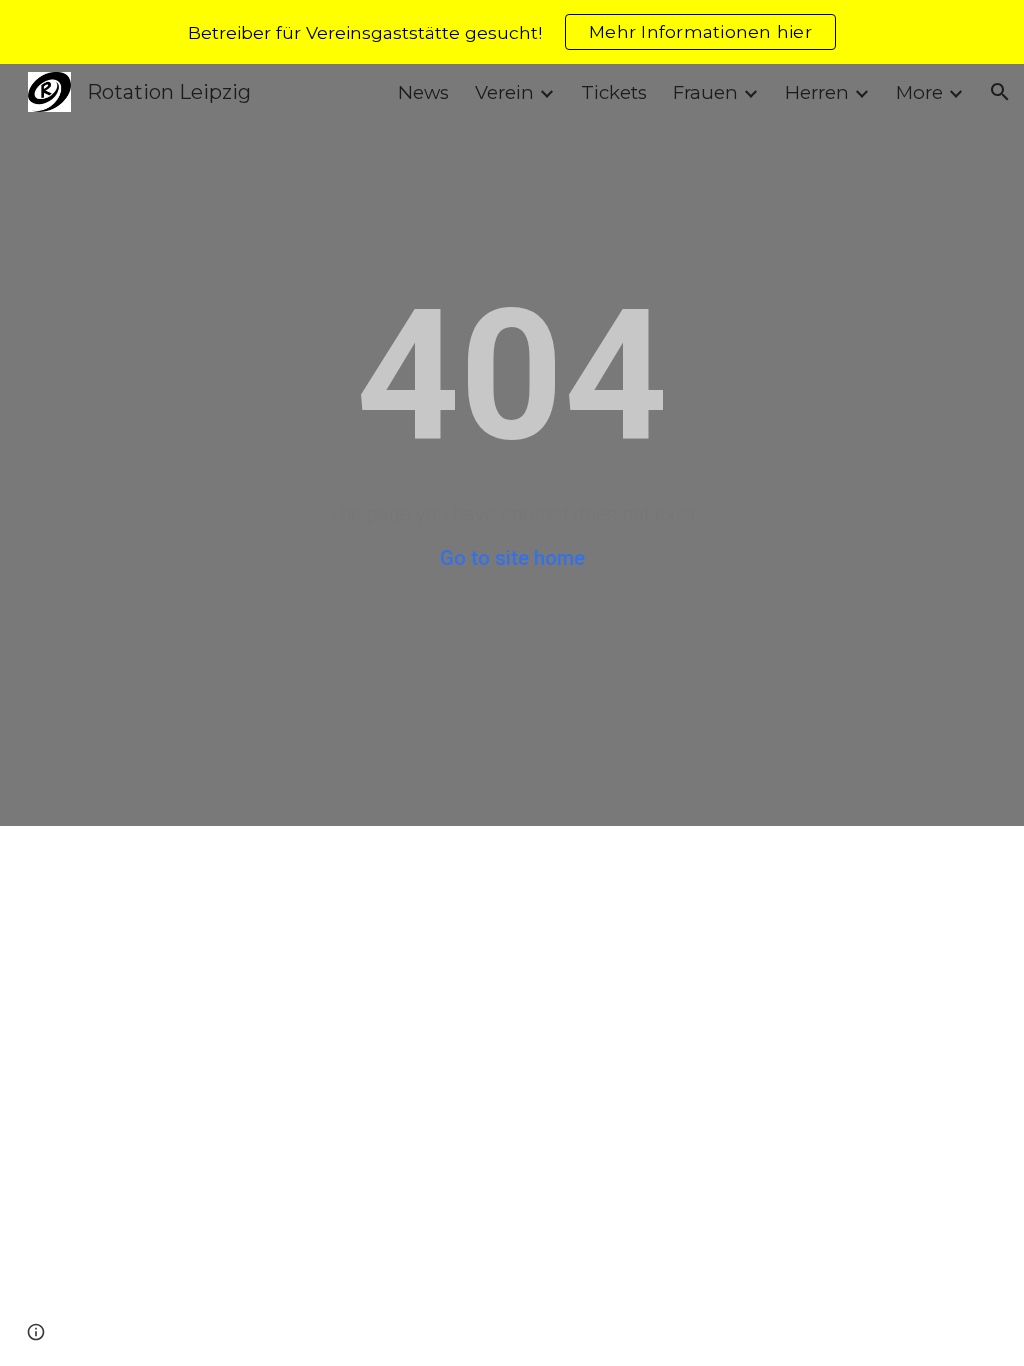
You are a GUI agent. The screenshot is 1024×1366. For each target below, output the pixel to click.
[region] (512, 32)
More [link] (919, 92)
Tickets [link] (614, 92)
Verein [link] (504, 92)
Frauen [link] (705, 92)
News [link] (423, 92)
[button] (1000, 92)
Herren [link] (817, 92)
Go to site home (512, 558)
